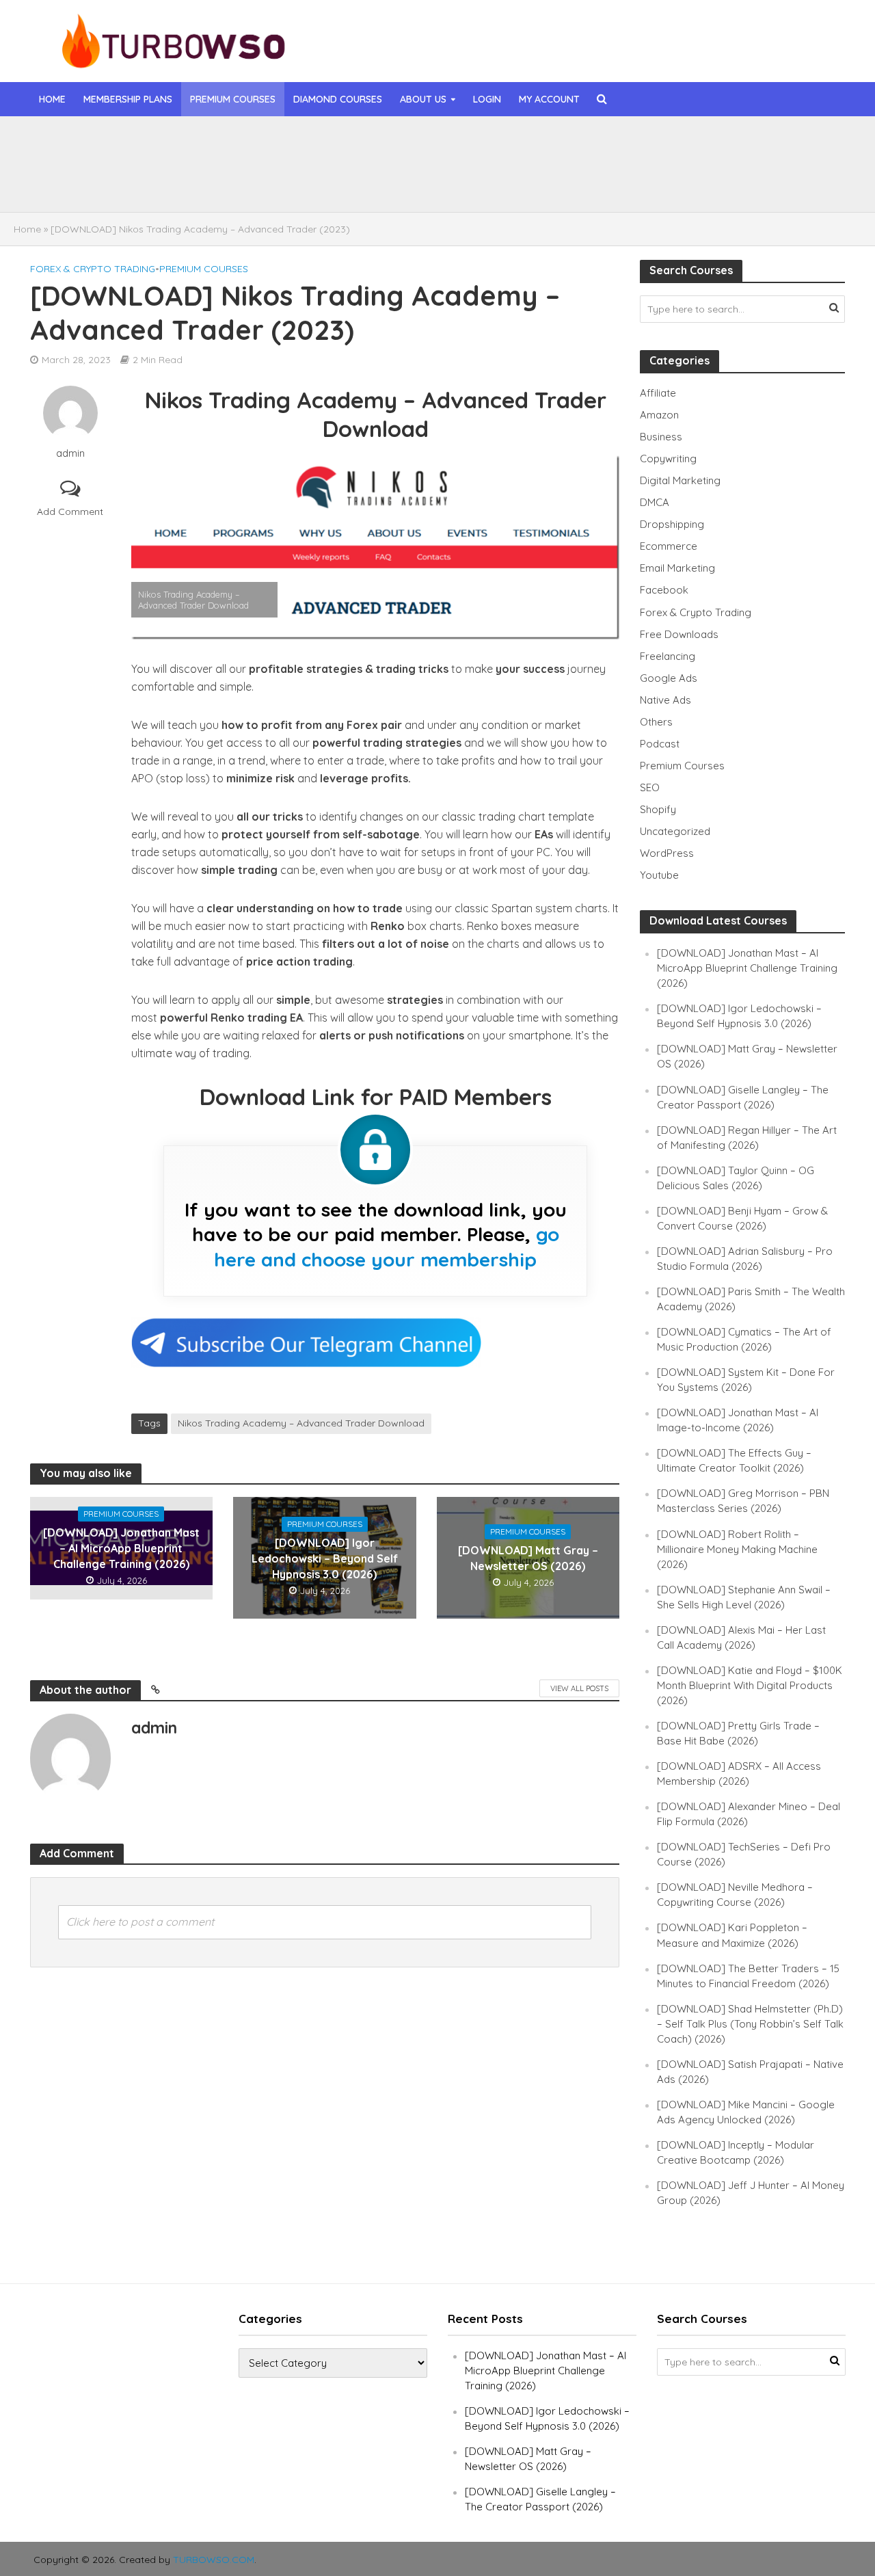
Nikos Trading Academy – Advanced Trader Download (301, 1423)
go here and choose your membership (387, 1246)
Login (487, 99)
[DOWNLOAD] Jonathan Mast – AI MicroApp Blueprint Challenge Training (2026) (384, 146)
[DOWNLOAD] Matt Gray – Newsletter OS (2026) (528, 1558)
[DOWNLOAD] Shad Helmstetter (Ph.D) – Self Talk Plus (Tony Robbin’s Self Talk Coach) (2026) (750, 2024)
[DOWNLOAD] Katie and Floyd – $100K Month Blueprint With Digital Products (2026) (750, 1685)
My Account (549, 99)
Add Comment (70, 512)
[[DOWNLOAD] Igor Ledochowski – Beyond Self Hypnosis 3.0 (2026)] (116, 177)
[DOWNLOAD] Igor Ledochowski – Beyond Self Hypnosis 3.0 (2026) (358, 177)
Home (52, 99)
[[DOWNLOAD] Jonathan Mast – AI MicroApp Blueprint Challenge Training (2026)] (116, 146)
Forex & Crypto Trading (93, 269)
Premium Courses (233, 99)
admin (70, 453)
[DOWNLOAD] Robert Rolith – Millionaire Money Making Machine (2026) (737, 1549)
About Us (423, 99)
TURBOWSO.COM (214, 2560)
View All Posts (579, 1688)
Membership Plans (128, 99)
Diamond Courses (338, 99)
